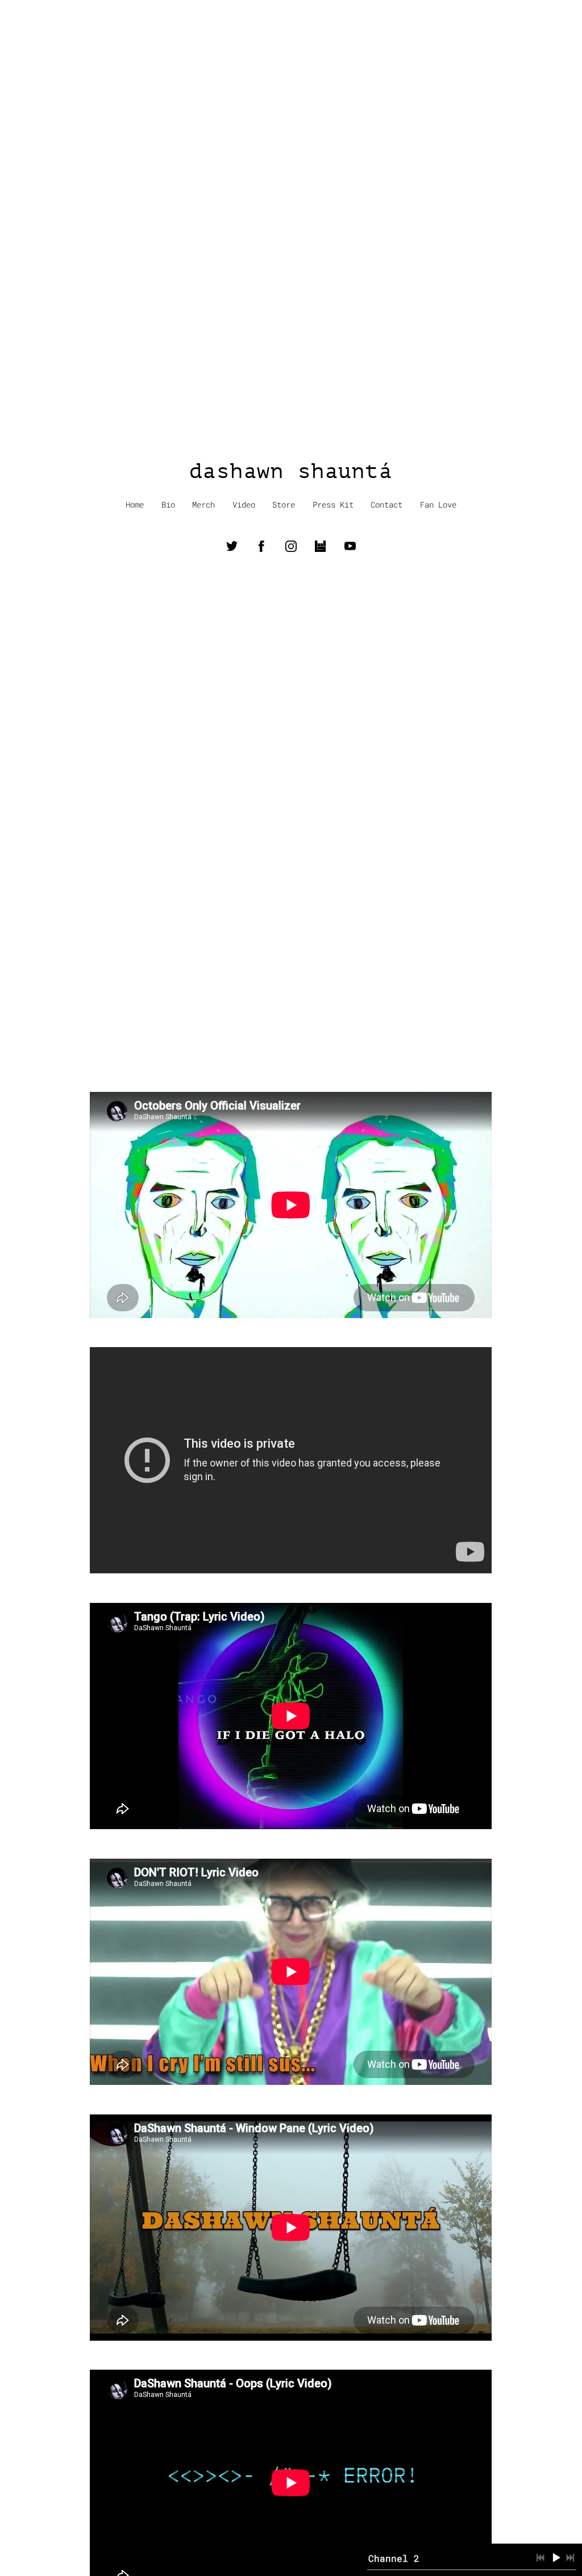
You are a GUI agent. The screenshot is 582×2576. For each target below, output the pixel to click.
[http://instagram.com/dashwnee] (291, 546)
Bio (168, 505)
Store (284, 505)
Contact (386, 505)
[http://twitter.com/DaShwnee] (232, 546)
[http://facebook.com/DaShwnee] (261, 546)
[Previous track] (541, 2558)
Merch (203, 505)
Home (135, 505)
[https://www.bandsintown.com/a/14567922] (321, 546)
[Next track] (570, 2558)
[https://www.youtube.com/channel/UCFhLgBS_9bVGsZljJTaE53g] (350, 546)
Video (244, 505)
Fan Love (438, 505)
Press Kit (333, 505)
